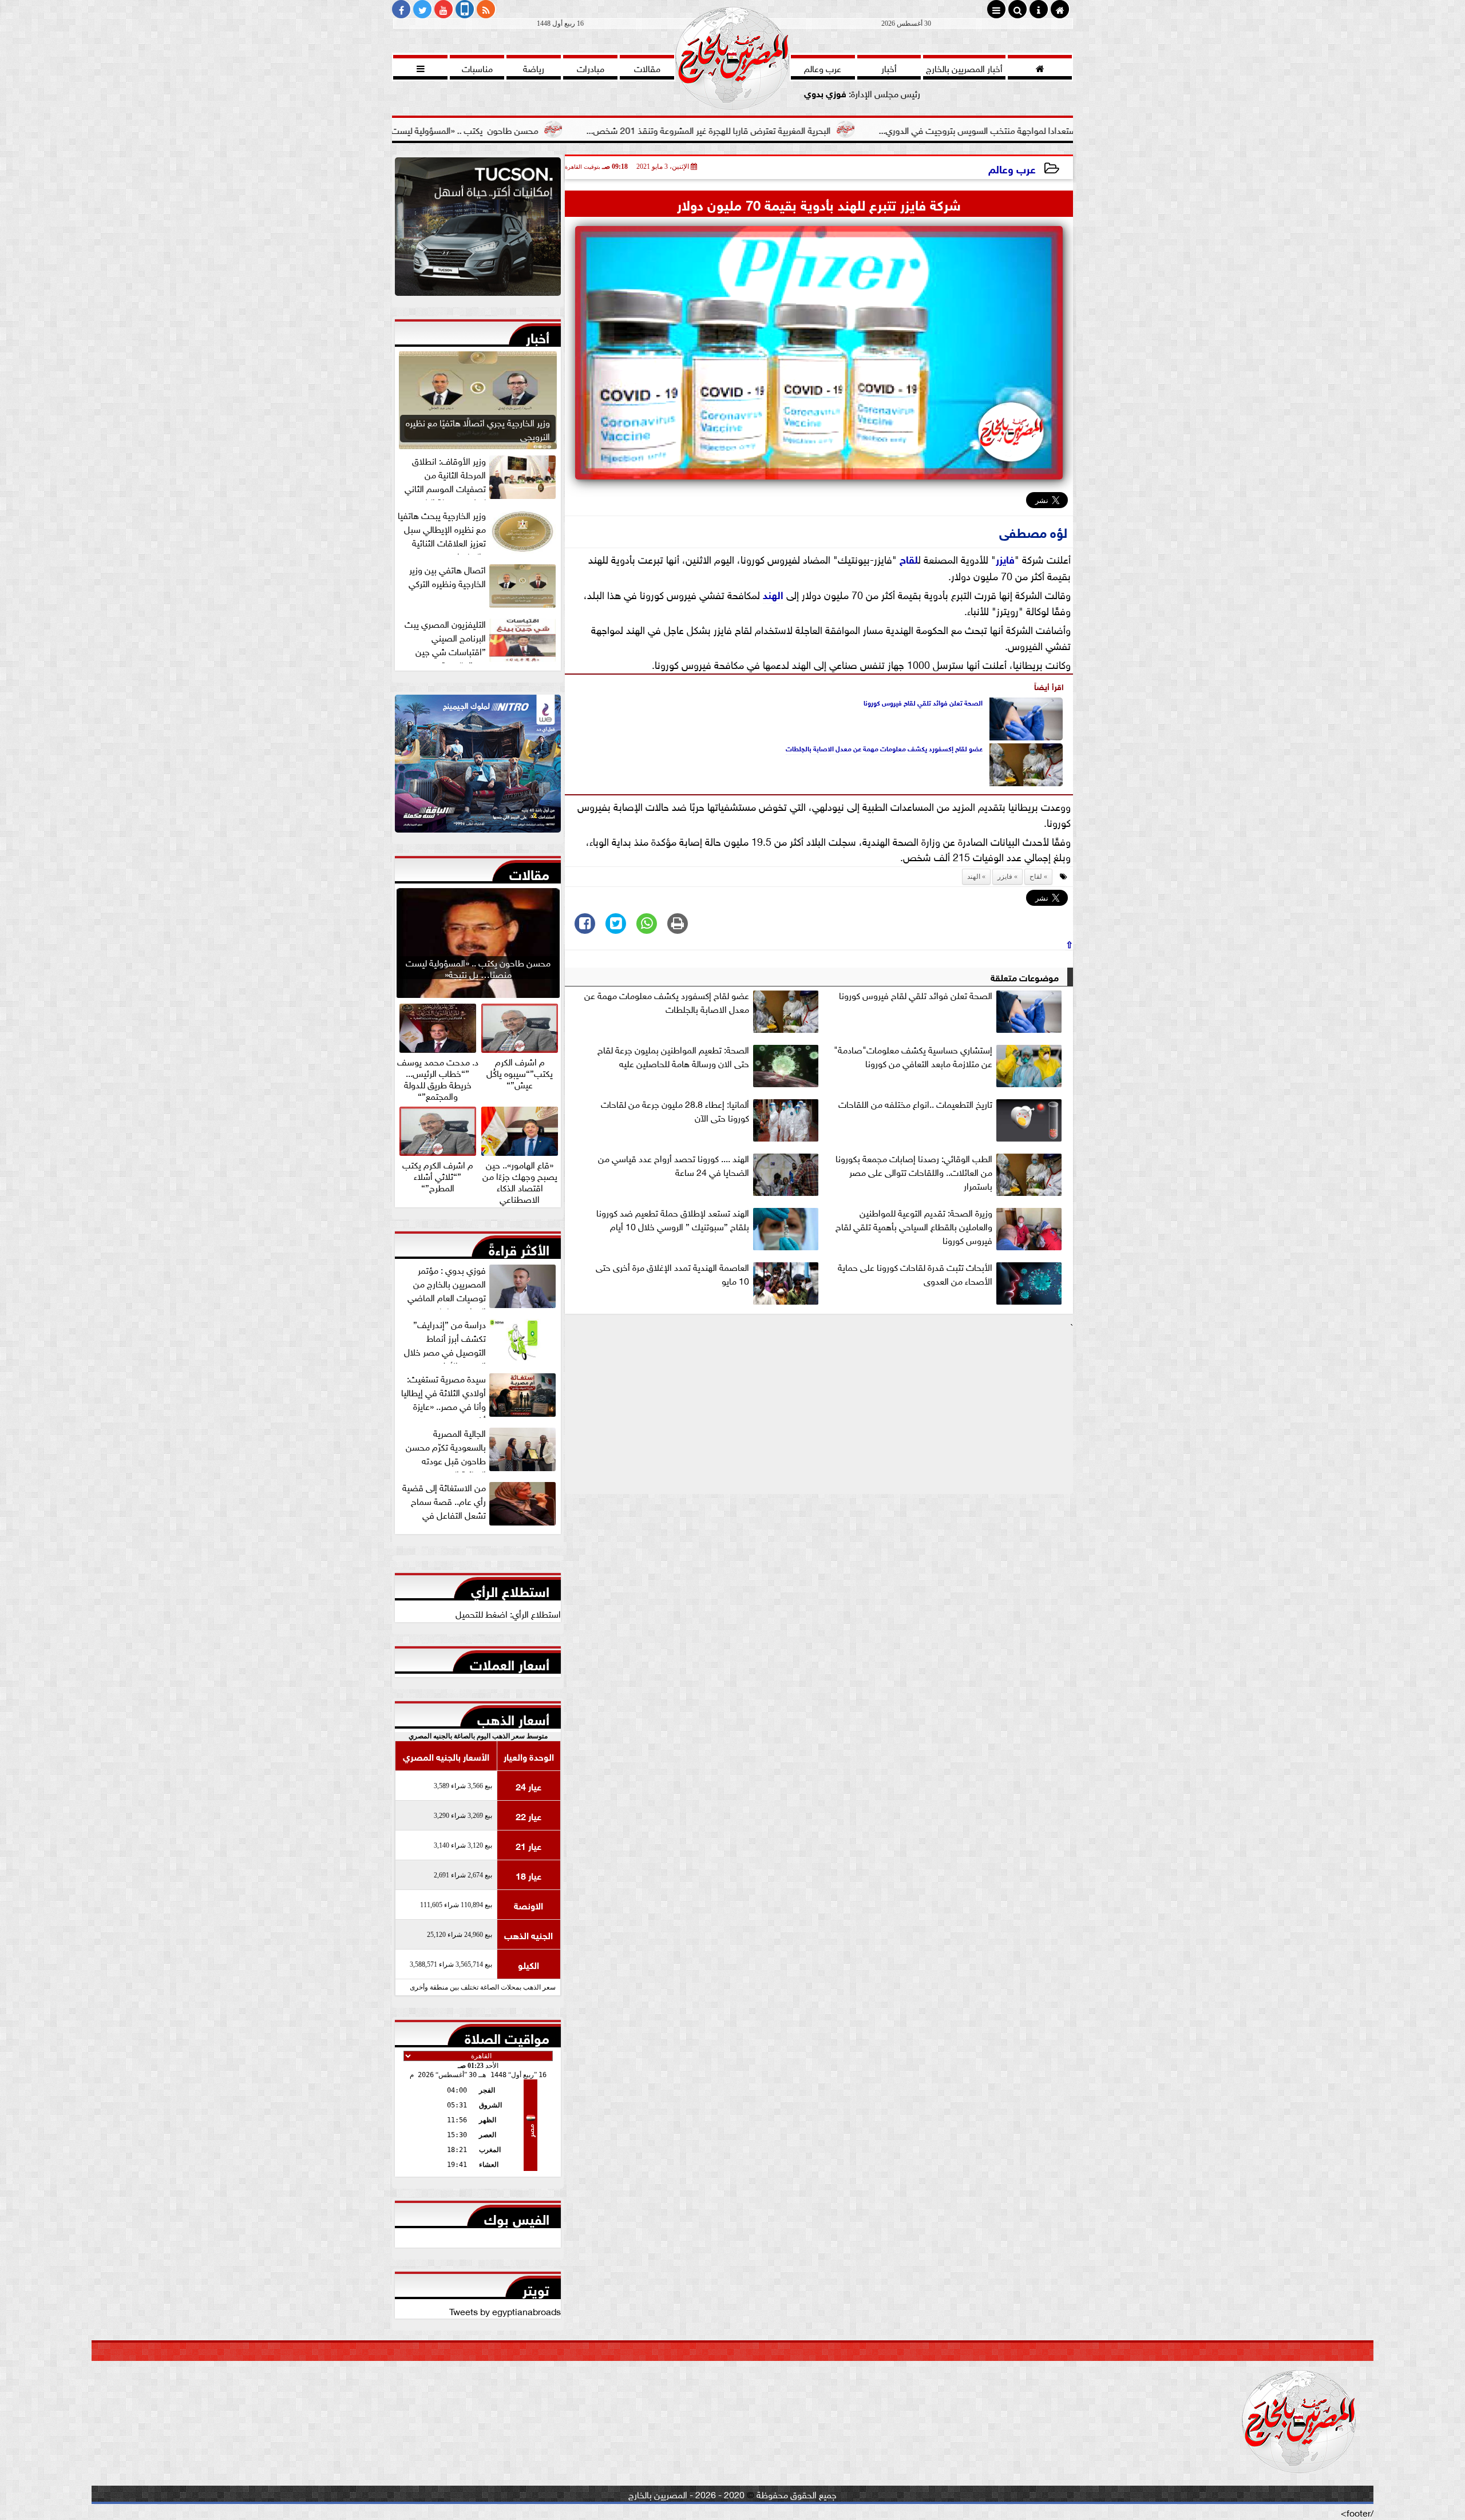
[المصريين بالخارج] (478, 229)
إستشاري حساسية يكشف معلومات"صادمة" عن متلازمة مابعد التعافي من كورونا (913, 1056)
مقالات (529, 872)
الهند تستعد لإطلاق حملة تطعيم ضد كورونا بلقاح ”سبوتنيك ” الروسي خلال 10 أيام (673, 1219)
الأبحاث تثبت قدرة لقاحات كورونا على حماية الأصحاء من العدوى (915, 1274)
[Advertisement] (819, 1413)
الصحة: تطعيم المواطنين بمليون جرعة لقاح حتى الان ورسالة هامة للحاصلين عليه (673, 1056)
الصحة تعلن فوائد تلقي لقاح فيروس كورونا (923, 702)
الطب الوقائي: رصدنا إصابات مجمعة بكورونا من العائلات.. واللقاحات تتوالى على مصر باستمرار (914, 1172)
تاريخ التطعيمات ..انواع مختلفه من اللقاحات (915, 1104)
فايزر (1005, 558)
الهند (773, 594)
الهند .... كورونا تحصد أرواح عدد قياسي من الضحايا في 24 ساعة (674, 1165)
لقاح (909, 558)
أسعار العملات (510, 1662)
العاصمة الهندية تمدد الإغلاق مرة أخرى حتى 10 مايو (672, 1274)
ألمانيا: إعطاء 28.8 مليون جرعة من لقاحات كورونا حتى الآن (675, 1111)
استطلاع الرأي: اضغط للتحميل (508, 1613)
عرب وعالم (1012, 168)
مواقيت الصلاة (507, 2036)
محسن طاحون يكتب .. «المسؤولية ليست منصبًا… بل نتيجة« (569, 129)
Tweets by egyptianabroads (505, 2311)
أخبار (538, 335)
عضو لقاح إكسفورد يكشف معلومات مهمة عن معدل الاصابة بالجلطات (884, 748)
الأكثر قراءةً (519, 1247)
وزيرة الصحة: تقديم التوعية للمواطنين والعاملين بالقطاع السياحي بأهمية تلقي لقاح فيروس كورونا (914, 1226)
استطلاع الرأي (510, 1589)
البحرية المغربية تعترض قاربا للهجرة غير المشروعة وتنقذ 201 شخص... (847, 129)
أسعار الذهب (513, 1717)
